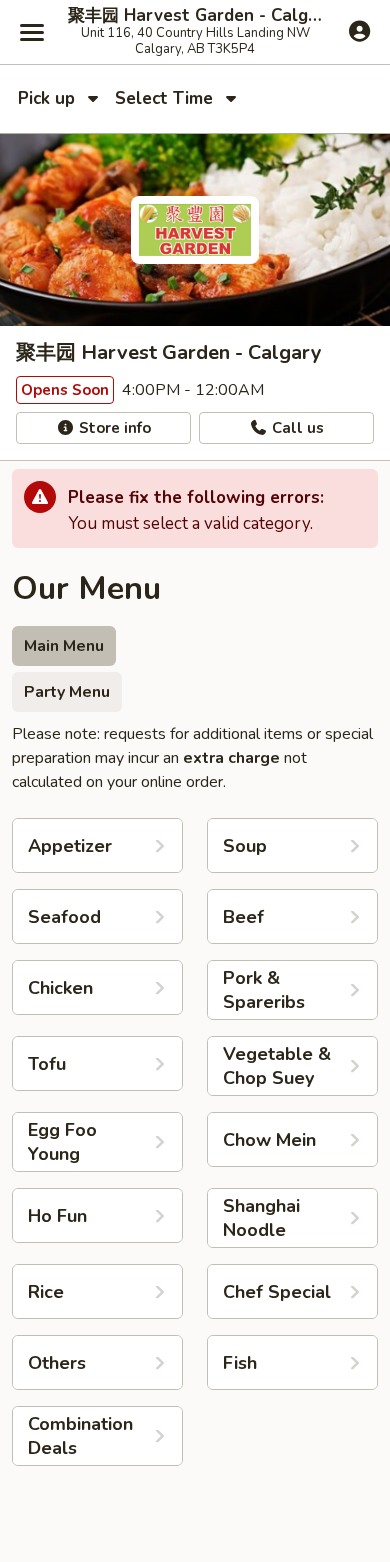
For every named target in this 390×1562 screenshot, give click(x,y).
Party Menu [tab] (67, 692)
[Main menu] (32, 32)
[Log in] (359, 31)
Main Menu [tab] (64, 646)
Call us (296, 428)
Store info (113, 428)
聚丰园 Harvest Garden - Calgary (195, 16)
